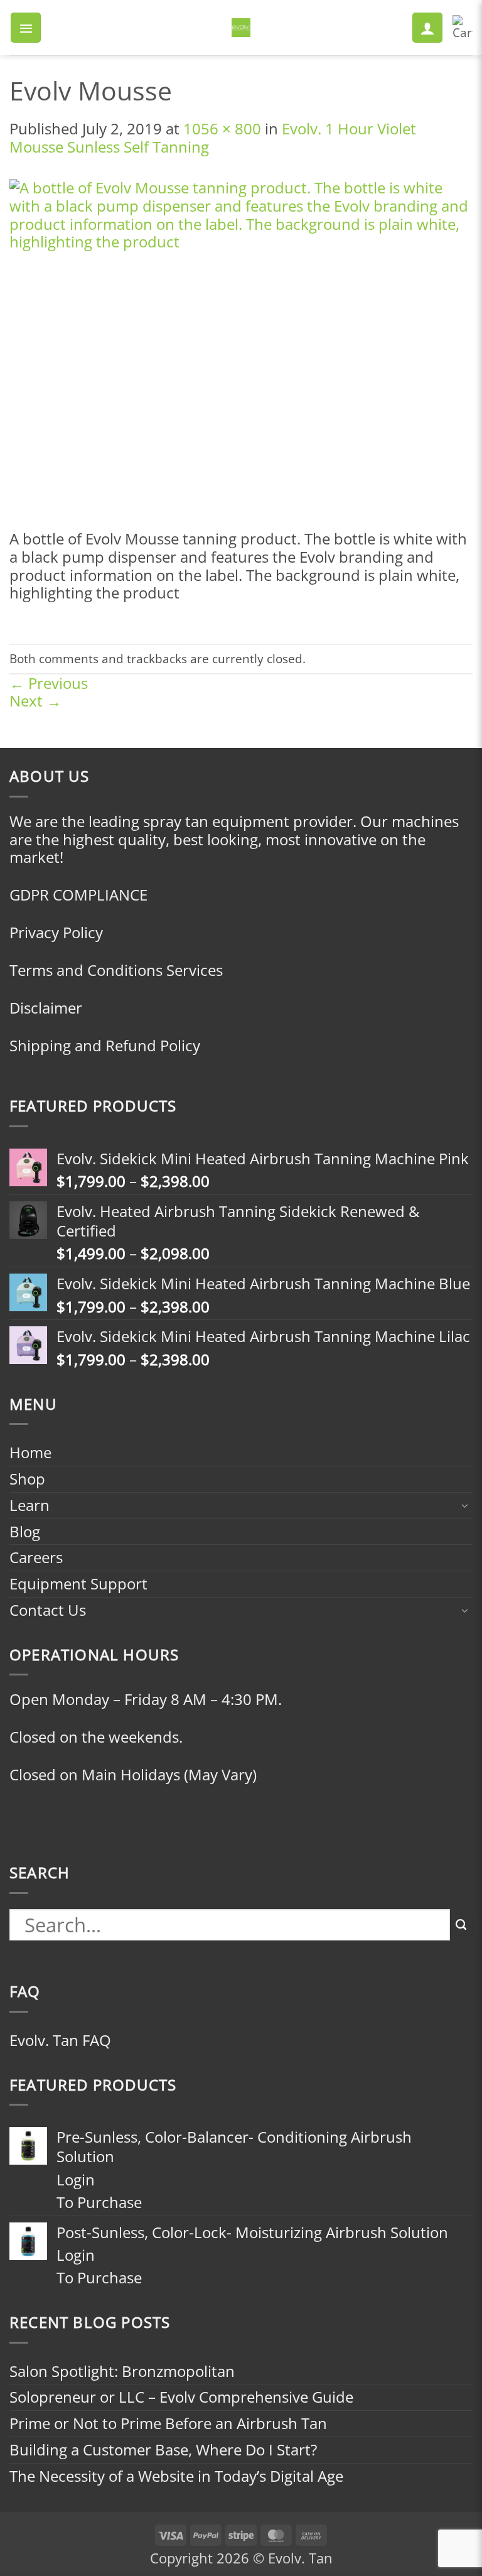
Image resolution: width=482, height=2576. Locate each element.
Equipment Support (78, 1583)
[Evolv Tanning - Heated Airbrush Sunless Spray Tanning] (241, 28)
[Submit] (461, 1925)
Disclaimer (46, 1008)
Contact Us (48, 1610)
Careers (36, 1557)
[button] (26, 28)
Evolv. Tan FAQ (60, 2040)
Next (35, 701)
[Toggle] (465, 1505)
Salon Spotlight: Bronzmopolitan (122, 2371)
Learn (29, 1505)
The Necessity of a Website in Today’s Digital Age (176, 2476)
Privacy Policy (56, 932)
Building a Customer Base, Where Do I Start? (163, 2449)
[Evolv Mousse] (241, 353)
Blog (25, 1531)
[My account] (427, 28)
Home (30, 1452)
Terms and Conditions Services (116, 970)
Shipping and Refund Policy (105, 1045)
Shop (27, 1479)
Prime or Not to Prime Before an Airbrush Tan (168, 2423)
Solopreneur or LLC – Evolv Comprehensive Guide (181, 2397)
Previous (49, 683)
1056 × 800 (222, 128)
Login (76, 2179)
